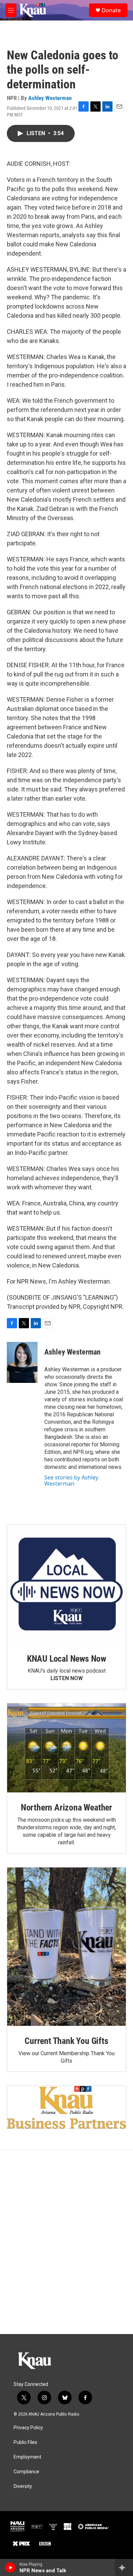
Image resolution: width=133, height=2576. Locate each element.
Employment (27, 2457)
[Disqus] (66, 2242)
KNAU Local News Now (66, 1659)
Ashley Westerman (50, 98)
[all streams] (124, 2567)
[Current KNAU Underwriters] (66, 2107)
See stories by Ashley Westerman (71, 1480)
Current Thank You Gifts (66, 2041)
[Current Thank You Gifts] (66, 1947)
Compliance (26, 2472)
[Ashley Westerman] (22, 1362)
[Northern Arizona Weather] (66, 1748)
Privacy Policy (28, 2428)
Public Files (25, 2442)
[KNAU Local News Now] (66, 1584)
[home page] (33, 10)
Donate (111, 10)
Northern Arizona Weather (66, 1807)
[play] (10, 2567)
